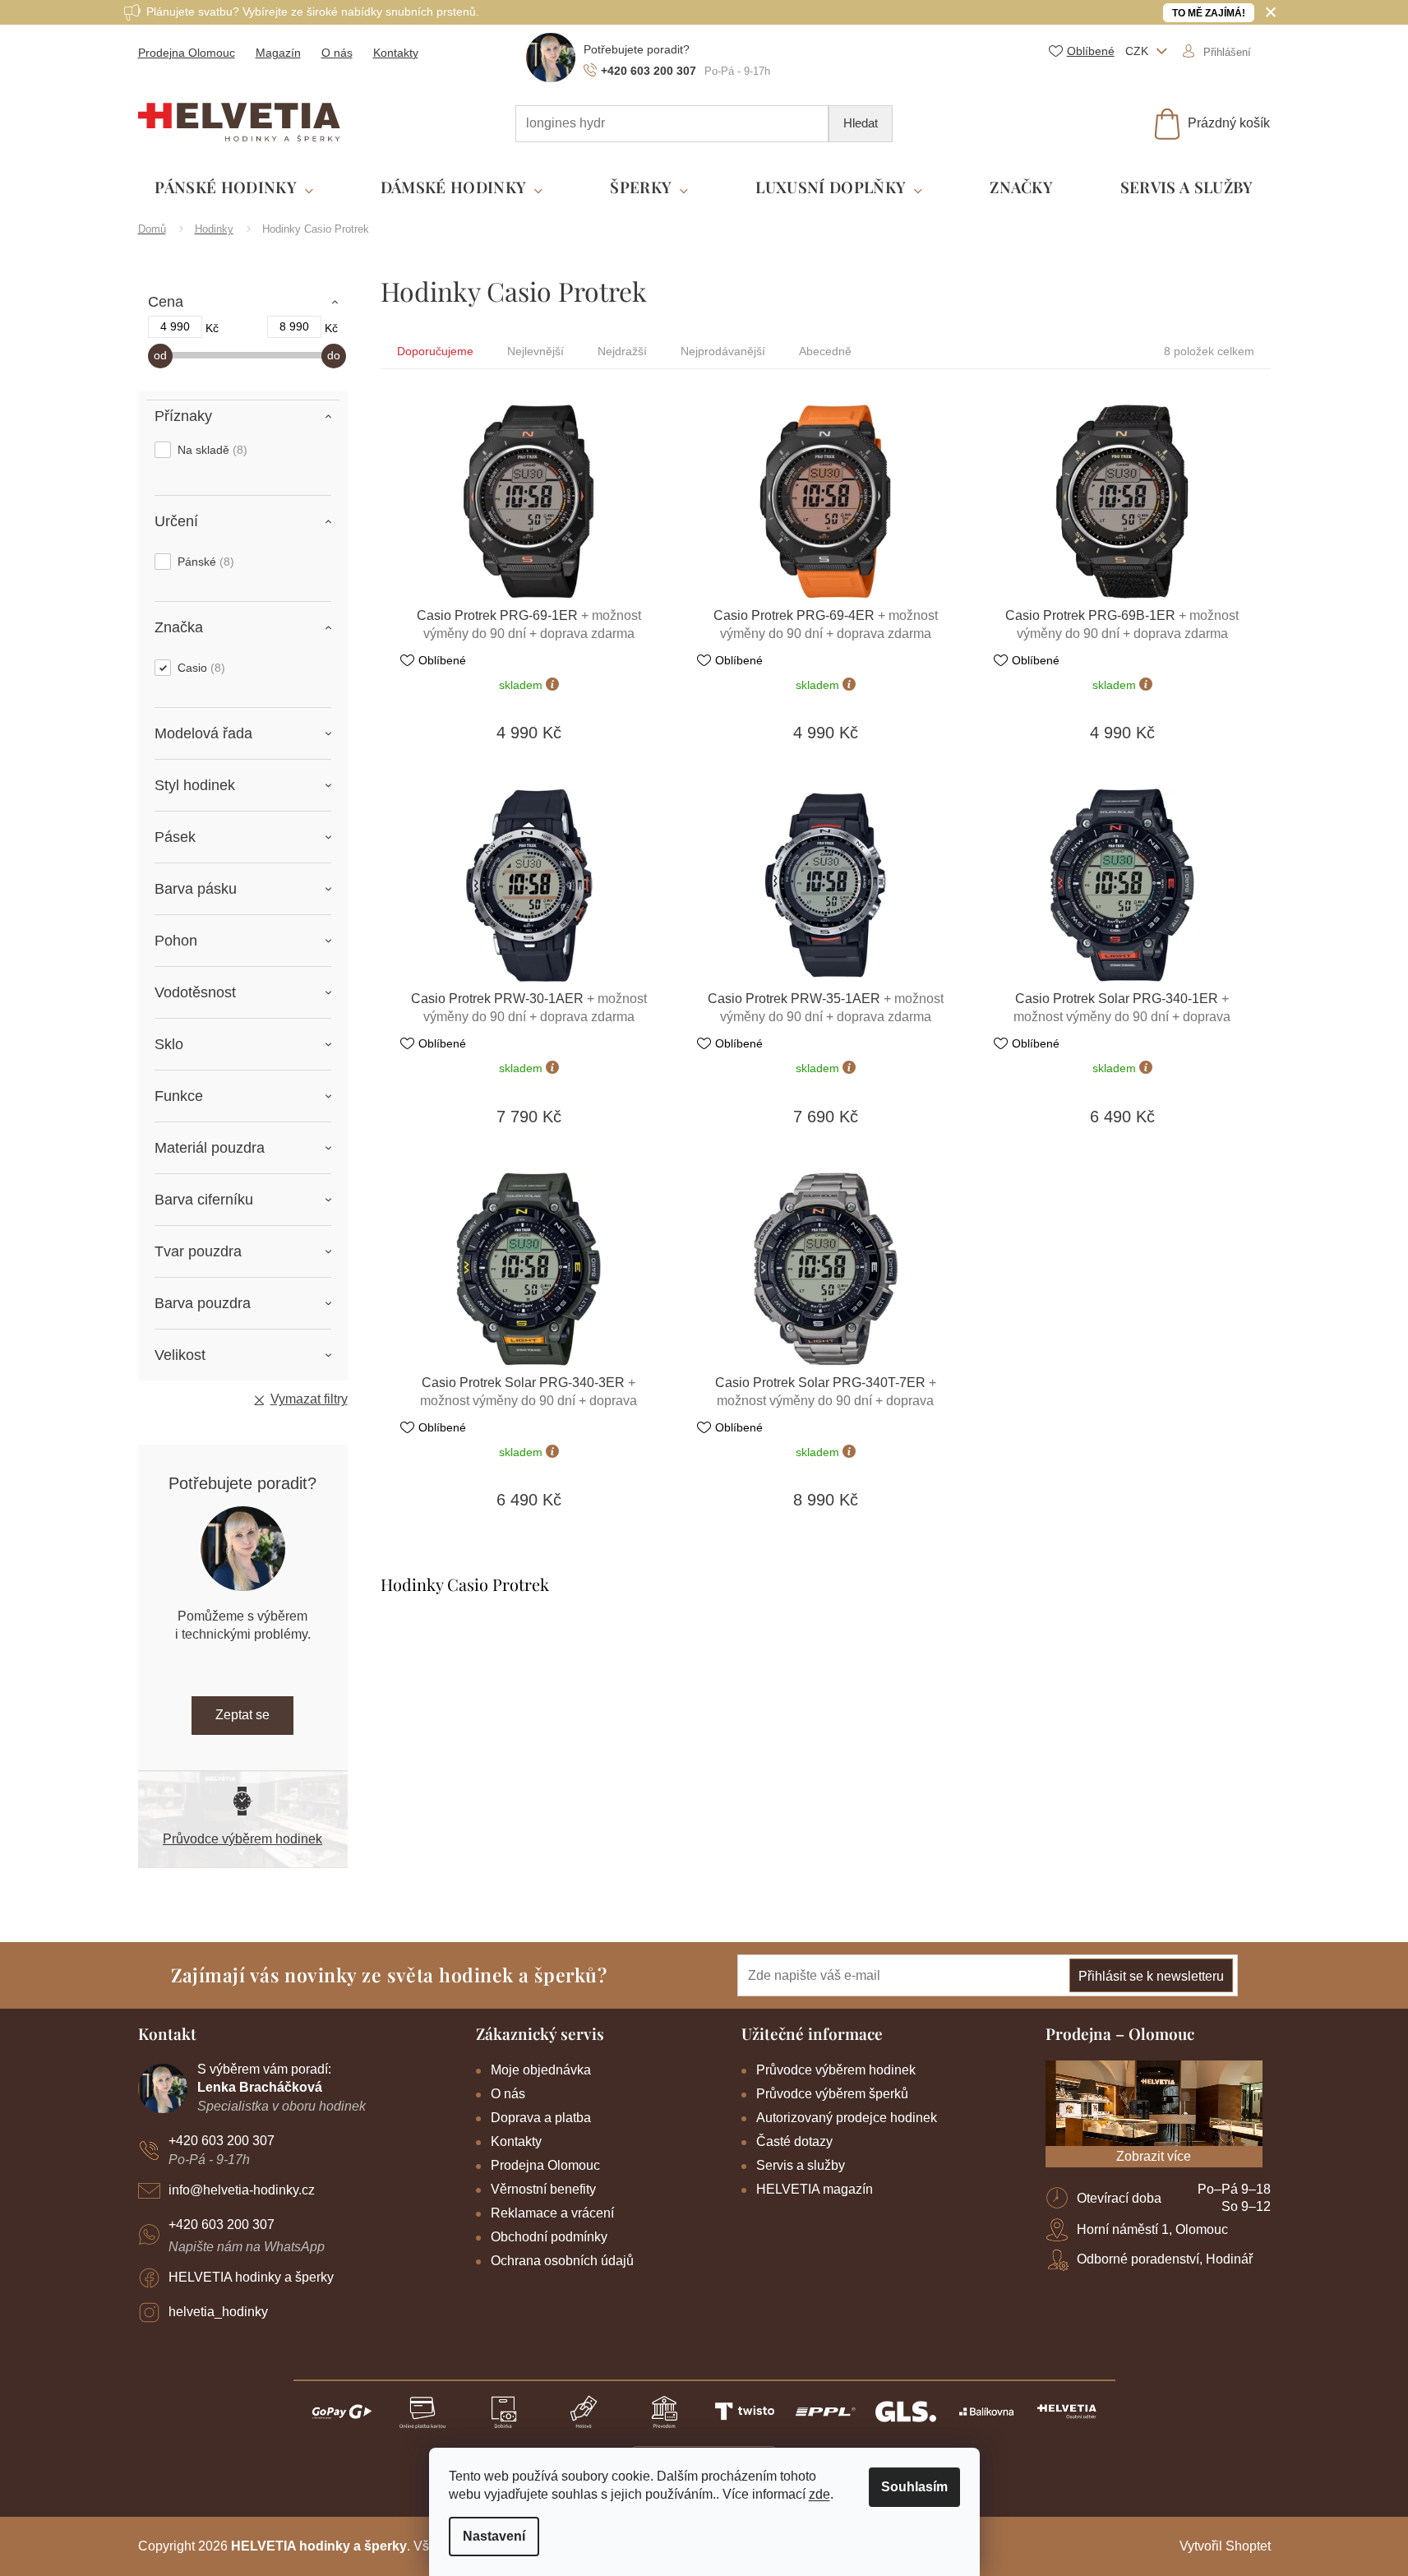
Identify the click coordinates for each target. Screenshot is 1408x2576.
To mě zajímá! (1209, 13)
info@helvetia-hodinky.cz (242, 2190)
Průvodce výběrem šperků (832, 2094)
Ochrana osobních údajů (562, 2261)
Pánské (204, 562)
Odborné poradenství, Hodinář (1165, 2259)
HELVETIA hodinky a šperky (251, 2277)
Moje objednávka (541, 2070)
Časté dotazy (794, 2141)
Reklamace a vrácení (552, 2213)
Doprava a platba (541, 2118)
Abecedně (825, 351)
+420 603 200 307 (222, 2141)
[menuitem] (234, 188)
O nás (337, 53)
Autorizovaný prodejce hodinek (847, 2118)
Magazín (278, 53)
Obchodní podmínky (549, 2237)
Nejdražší (622, 351)
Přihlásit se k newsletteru (1151, 1976)
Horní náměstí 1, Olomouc (1152, 2229)
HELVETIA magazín (815, 2189)
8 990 (294, 326)
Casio (199, 668)
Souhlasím (914, 2487)
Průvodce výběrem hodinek (242, 1839)
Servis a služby (801, 2165)
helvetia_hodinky (218, 2312)
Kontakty (396, 53)
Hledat (861, 123)
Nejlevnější (536, 351)
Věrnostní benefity (543, 2189)
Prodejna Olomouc (187, 53)
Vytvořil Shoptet (1225, 2546)
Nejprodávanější (723, 351)
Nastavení (494, 2536)
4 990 (175, 326)
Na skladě (210, 450)
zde (819, 2494)
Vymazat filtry (309, 1399)
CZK (1138, 51)
